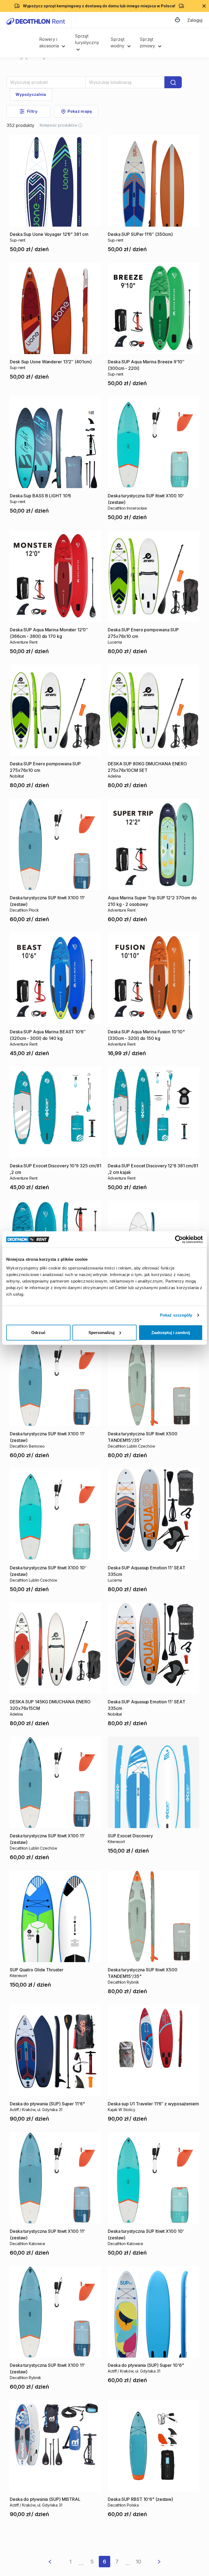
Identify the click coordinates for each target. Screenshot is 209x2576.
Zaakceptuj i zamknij (171, 1332)
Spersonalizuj (102, 1332)
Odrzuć (38, 1332)
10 (139, 2562)
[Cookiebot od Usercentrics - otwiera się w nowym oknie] (179, 1240)
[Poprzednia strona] (54, 2562)
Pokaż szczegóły (176, 1315)
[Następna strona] (155, 2562)
